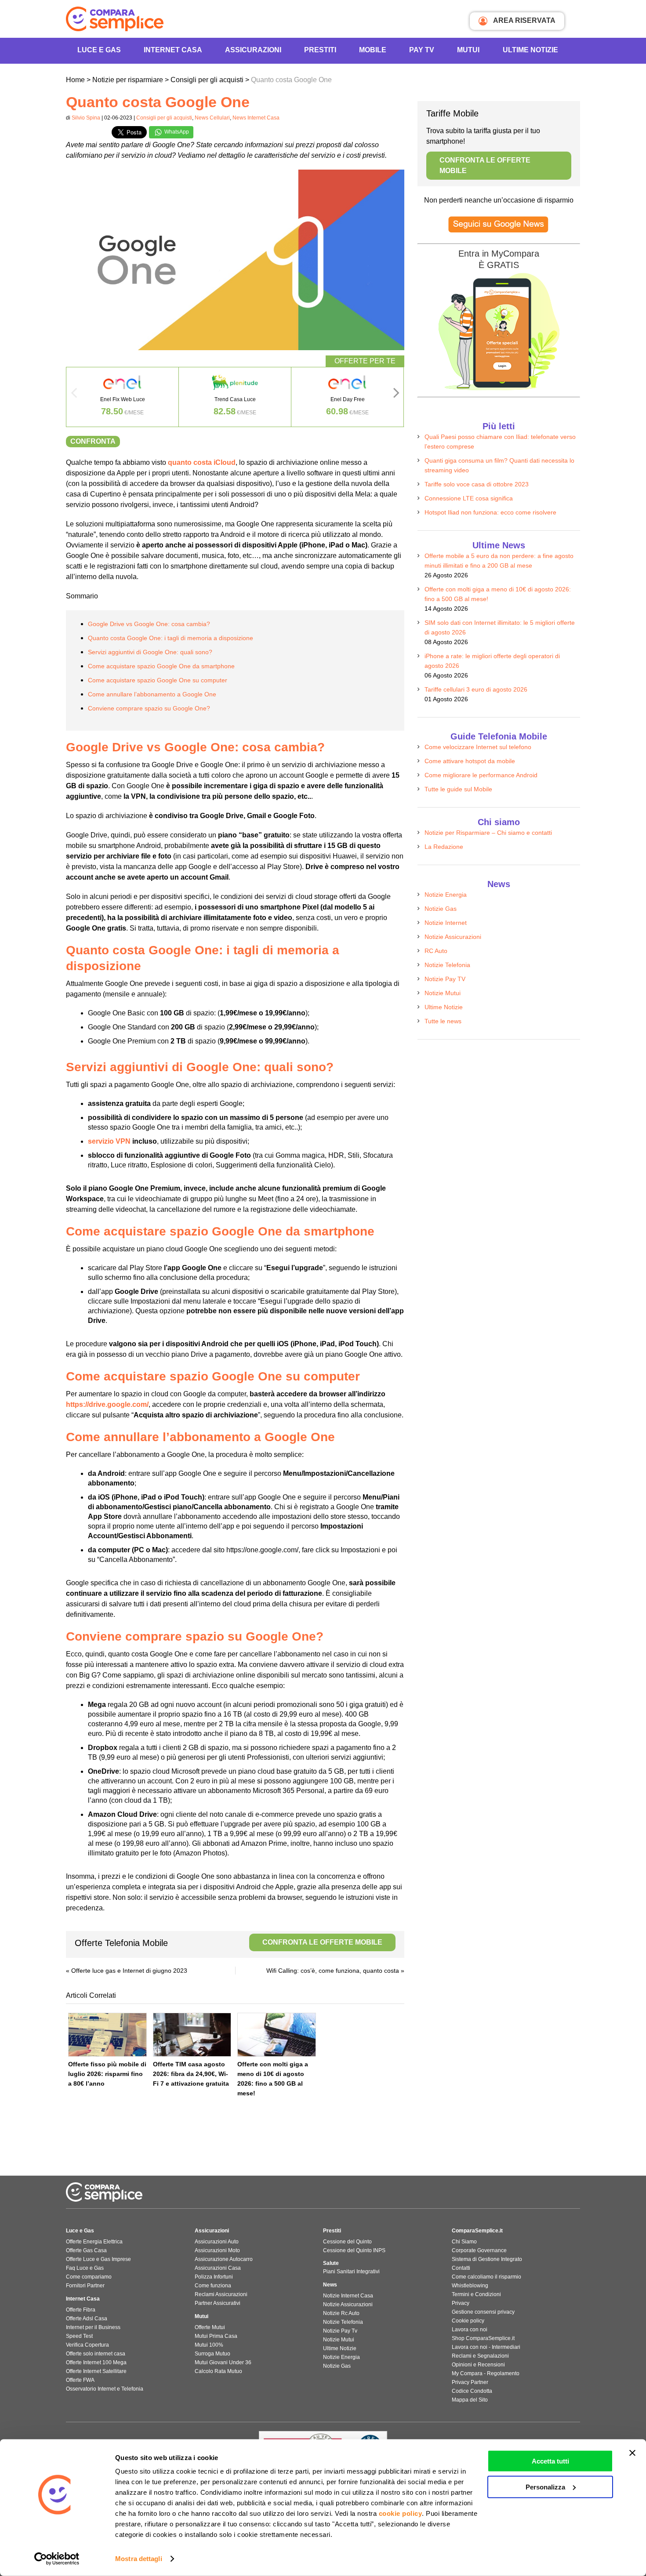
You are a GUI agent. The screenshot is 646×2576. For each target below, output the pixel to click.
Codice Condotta (472, 2391)
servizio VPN (109, 1141)
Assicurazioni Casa (218, 2268)
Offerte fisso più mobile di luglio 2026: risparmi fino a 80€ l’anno (107, 2074)
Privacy (461, 2303)
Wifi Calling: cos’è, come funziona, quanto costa (333, 1971)
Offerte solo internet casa (96, 2354)
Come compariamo (89, 2277)
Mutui (468, 50)
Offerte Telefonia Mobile (229, 1943)
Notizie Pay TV (445, 979)
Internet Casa (83, 2299)
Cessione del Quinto (347, 2242)
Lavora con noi (470, 2330)
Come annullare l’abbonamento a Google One (152, 694)
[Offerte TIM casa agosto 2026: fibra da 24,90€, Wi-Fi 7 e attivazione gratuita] (192, 2035)
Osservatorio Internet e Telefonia (105, 2389)
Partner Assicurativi (218, 2303)
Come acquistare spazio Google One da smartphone (161, 666)
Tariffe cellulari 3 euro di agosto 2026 (476, 689)
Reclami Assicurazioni (221, 2294)
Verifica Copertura (87, 2345)
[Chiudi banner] (632, 2453)
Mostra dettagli (139, 2559)
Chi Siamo (464, 2242)
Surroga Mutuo (212, 2354)
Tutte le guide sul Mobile (458, 789)
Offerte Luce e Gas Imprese (98, 2259)
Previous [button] (74, 395)
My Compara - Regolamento (486, 2373)
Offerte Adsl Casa (87, 2319)
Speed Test (79, 2336)
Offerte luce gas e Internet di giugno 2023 (129, 1971)
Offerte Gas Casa (86, 2250)
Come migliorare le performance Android (481, 775)
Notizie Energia (446, 895)
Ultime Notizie (530, 50)
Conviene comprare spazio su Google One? (149, 708)
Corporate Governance (479, 2250)
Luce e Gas (99, 50)
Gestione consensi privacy (483, 2312)
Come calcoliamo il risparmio (486, 2277)
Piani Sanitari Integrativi (351, 2272)
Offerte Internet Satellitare (96, 2371)
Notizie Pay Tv (340, 2331)
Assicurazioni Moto (217, 2250)
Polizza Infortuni (214, 2277)
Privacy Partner (470, 2382)
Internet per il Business (93, 2327)
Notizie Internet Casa (348, 2296)
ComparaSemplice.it (477, 2231)
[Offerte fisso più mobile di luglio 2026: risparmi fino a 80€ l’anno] (107, 2035)
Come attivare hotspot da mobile (470, 761)
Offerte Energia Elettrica (94, 2242)
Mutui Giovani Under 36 (223, 2362)
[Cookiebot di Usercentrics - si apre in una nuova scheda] (57, 2559)
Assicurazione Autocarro (224, 2259)
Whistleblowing (470, 2286)
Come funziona (213, 2286)
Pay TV (422, 50)
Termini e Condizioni (476, 2294)
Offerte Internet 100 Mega (96, 2362)
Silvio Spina (86, 118)
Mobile (373, 50)
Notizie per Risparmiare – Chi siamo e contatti (488, 833)
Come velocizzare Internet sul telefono (478, 747)
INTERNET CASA (173, 50)
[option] (123, 397)
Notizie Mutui (443, 993)
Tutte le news (443, 1021)
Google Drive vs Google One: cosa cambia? (149, 624)
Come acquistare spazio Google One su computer (158, 680)
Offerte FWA (80, 2380)
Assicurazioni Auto (217, 2242)
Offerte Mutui (210, 2327)
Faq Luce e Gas (85, 2268)
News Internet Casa (256, 118)
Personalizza (545, 2487)
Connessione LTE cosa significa (469, 498)
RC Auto (436, 951)
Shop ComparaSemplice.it (483, 2338)
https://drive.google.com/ (107, 1404)
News (330, 2285)
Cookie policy (468, 2321)
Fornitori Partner (85, 2286)
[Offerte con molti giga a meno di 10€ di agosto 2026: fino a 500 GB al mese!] (277, 2035)
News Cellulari (212, 118)
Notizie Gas (441, 909)
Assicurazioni (253, 50)
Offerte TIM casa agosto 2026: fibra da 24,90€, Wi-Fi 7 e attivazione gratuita (191, 2074)
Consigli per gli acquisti (164, 118)
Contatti (461, 2268)
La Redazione (444, 847)
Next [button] (396, 395)
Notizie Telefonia (447, 965)
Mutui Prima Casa (216, 2336)
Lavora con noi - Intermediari (486, 2347)
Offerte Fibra (81, 2310)
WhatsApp (176, 132)
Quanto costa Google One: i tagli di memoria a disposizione (171, 638)
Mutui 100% (209, 2345)
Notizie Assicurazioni (453, 937)
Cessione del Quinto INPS (354, 2250)
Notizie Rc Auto (341, 2313)
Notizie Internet (446, 923)
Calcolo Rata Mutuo (218, 2371)
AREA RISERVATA (524, 20)
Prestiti (320, 50)
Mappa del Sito (470, 2400)
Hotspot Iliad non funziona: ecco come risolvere (490, 512)
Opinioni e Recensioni (478, 2365)
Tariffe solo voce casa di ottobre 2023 (477, 484)
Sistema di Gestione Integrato (487, 2259)
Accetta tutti (550, 2461)
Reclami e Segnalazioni (480, 2356)
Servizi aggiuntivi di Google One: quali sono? (150, 652)
